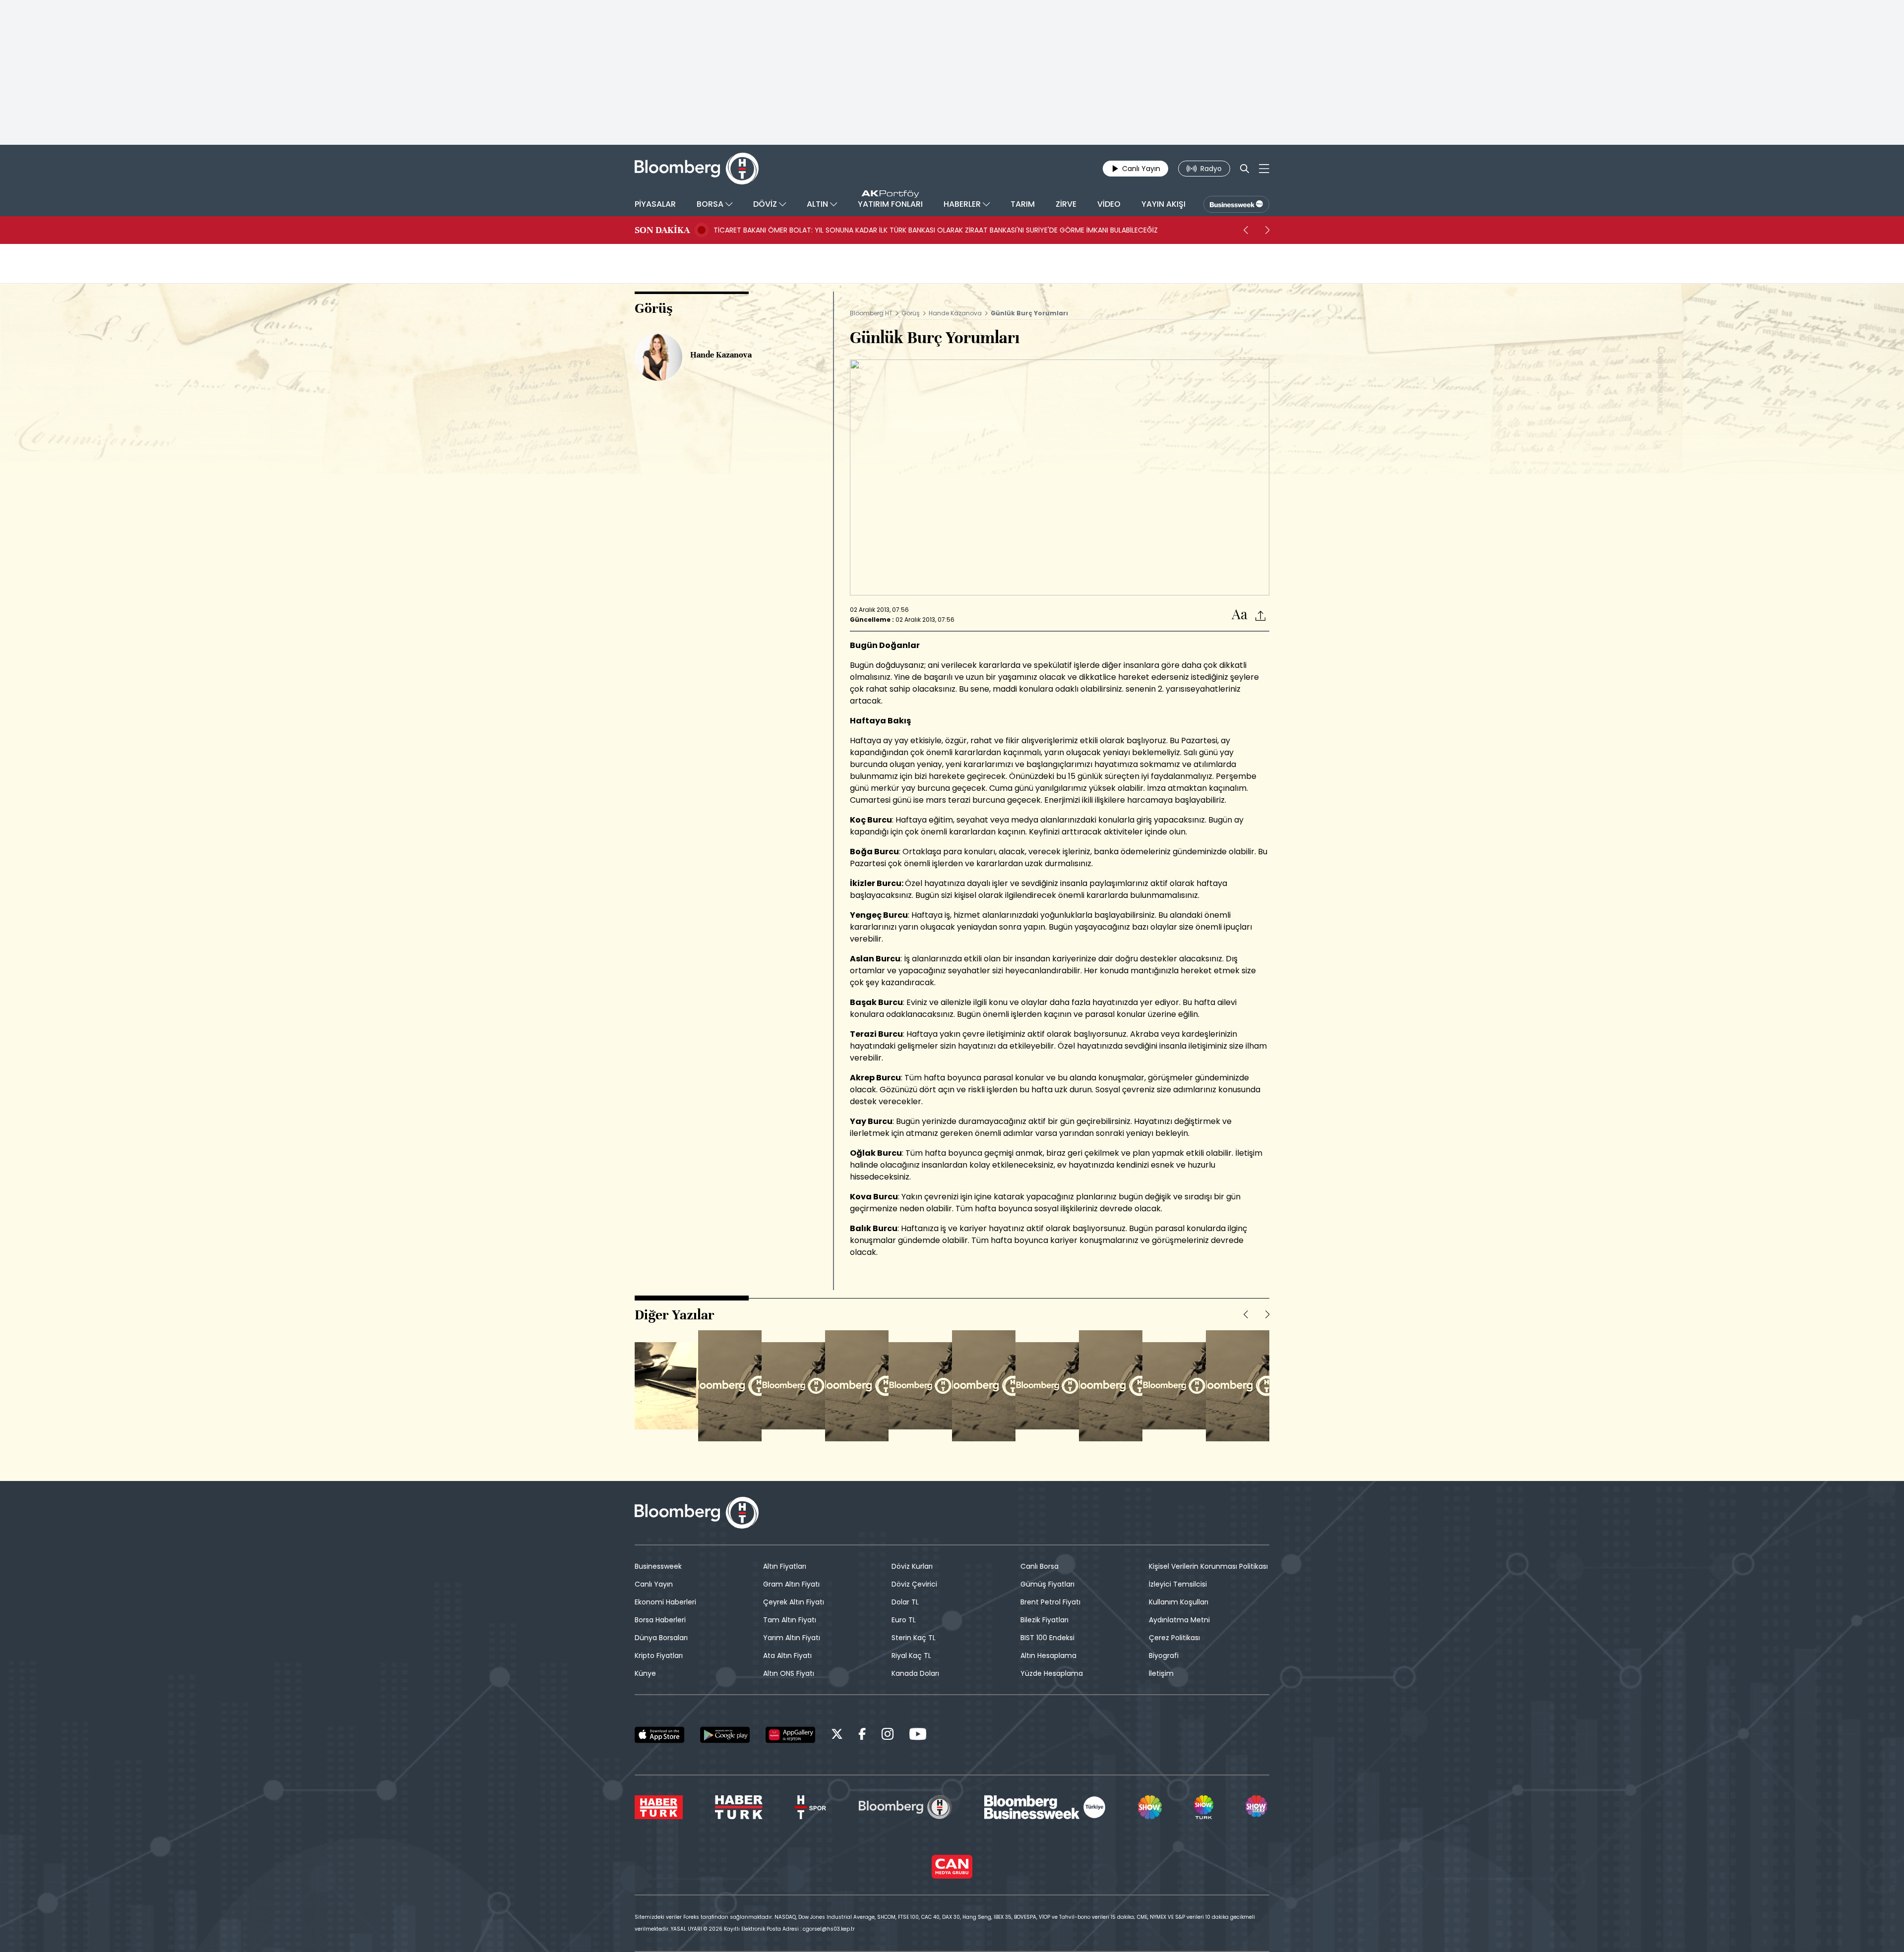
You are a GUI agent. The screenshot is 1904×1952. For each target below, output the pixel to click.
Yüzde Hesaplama (1052, 1673)
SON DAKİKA (662, 230)
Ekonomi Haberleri (665, 1602)
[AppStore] (659, 1735)
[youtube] (918, 1736)
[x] (837, 1736)
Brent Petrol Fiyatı (1050, 1602)
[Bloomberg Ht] (905, 1807)
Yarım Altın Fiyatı (792, 1638)
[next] (1267, 230)
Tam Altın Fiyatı (790, 1620)
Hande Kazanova (955, 313)
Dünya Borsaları (661, 1638)
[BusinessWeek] (1236, 204)
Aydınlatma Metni (1179, 1620)
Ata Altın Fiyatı (787, 1656)
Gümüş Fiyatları (1047, 1584)
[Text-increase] (1240, 615)
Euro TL (904, 1620)
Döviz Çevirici (914, 1584)
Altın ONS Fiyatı (789, 1673)
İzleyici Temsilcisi (1178, 1584)
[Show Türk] (1203, 1807)
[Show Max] (1257, 1807)
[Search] (1245, 169)
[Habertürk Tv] (739, 1807)
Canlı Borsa (1040, 1566)
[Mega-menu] (1264, 169)
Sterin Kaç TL (914, 1638)
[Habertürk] (659, 1807)
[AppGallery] (790, 1735)
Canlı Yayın (654, 1584)
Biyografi (1164, 1656)
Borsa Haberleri (660, 1620)
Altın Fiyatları (785, 1566)
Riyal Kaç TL (911, 1656)
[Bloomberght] (697, 169)
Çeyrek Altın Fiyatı (794, 1602)
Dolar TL (905, 1602)
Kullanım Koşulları (1179, 1602)
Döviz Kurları (912, 1566)
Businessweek (658, 1566)
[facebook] (862, 1736)
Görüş (911, 313)
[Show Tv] (1150, 1807)
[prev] (1246, 230)
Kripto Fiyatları (659, 1656)
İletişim (1161, 1673)
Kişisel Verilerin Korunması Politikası (1208, 1566)
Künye (645, 1673)
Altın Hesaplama (1048, 1656)
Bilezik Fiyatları (1044, 1620)
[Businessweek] (1045, 1807)
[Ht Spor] (810, 1807)
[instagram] (888, 1736)
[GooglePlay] (725, 1735)
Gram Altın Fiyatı (791, 1584)
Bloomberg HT (871, 313)
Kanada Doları (915, 1673)
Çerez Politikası (1174, 1638)
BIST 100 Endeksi (1047, 1638)
